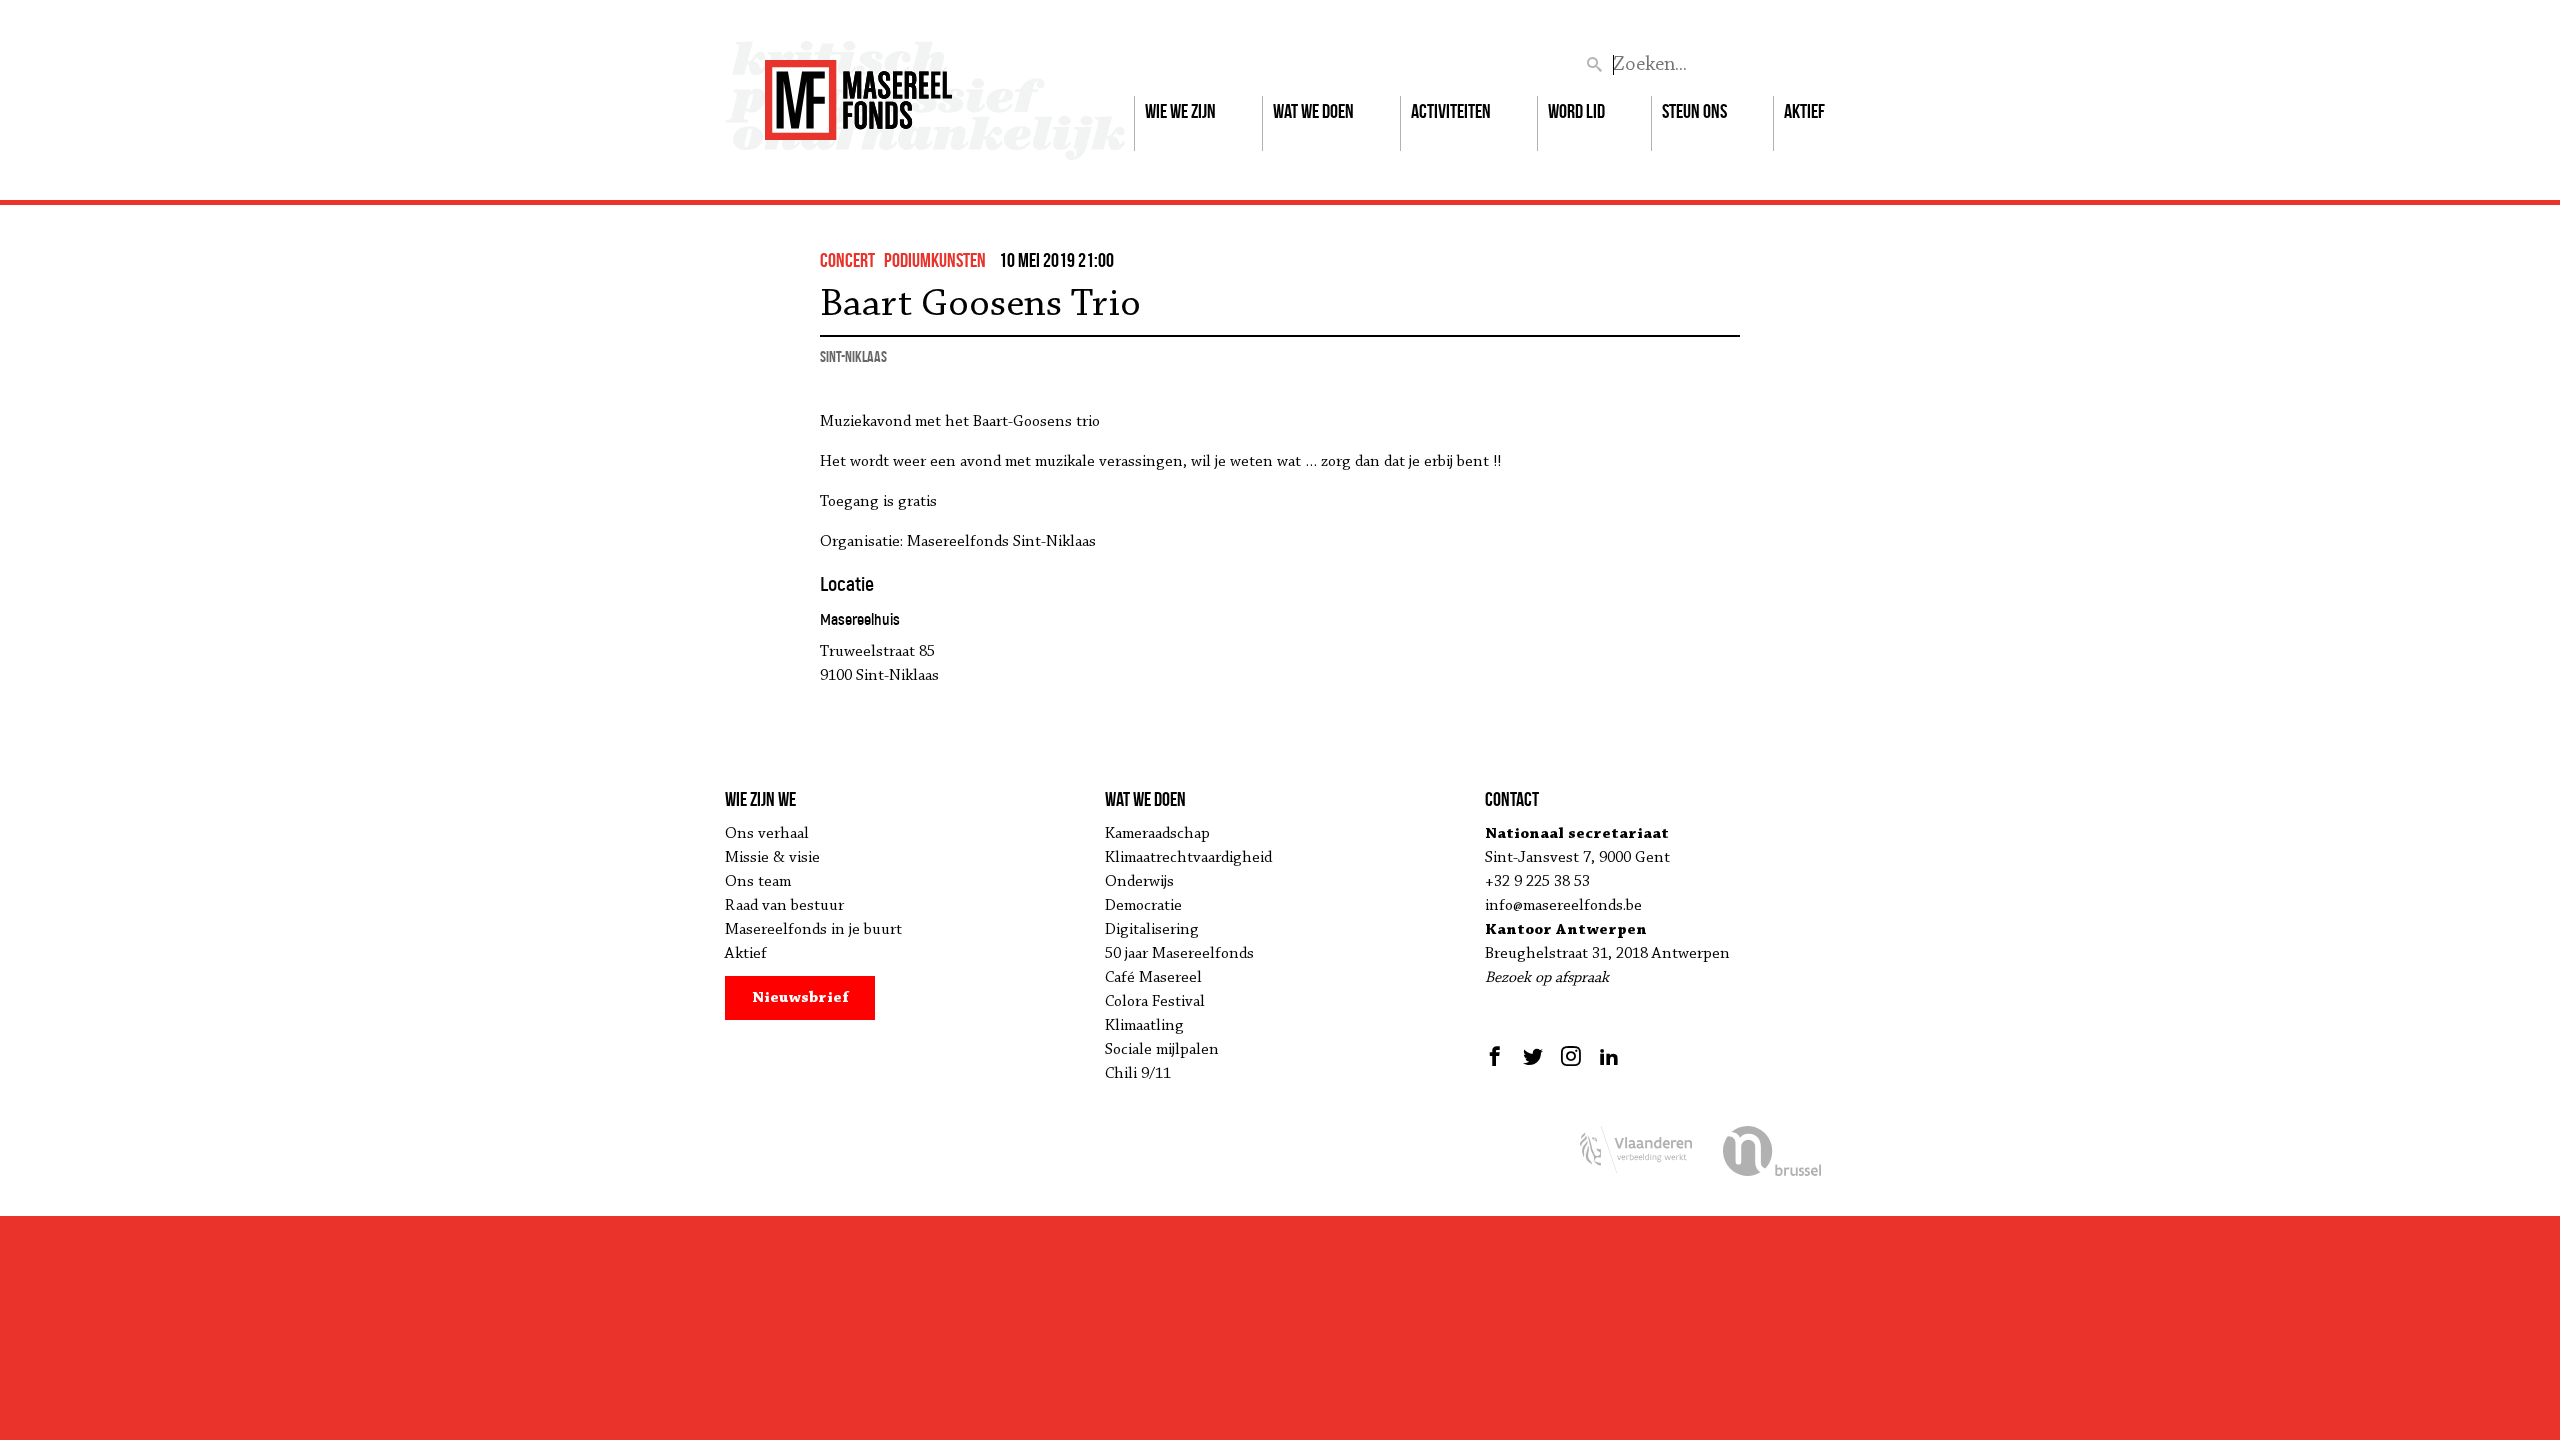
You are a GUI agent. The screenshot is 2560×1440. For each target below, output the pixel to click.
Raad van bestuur (784, 906)
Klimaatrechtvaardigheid (1188, 858)
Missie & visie (772, 858)
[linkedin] (1609, 1056)
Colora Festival (1155, 1002)
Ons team (758, 882)
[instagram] (1571, 1056)
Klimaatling (1144, 1026)
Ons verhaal (767, 834)
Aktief (1804, 111)
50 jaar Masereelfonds (1179, 954)
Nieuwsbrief (800, 998)
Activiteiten (1451, 111)
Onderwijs (1139, 882)
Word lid (1576, 111)
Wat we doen (1313, 111)
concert (847, 260)
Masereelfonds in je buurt (813, 930)
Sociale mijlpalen (1162, 1050)
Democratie (1143, 906)
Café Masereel (1153, 978)
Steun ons (1694, 111)
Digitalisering (1152, 930)
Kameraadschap (1157, 834)
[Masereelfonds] (858, 91)
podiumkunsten (935, 260)
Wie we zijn (1180, 111)
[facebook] (1497, 1056)
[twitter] (1533, 1056)
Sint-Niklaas (853, 356)
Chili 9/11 (1138, 1074)
